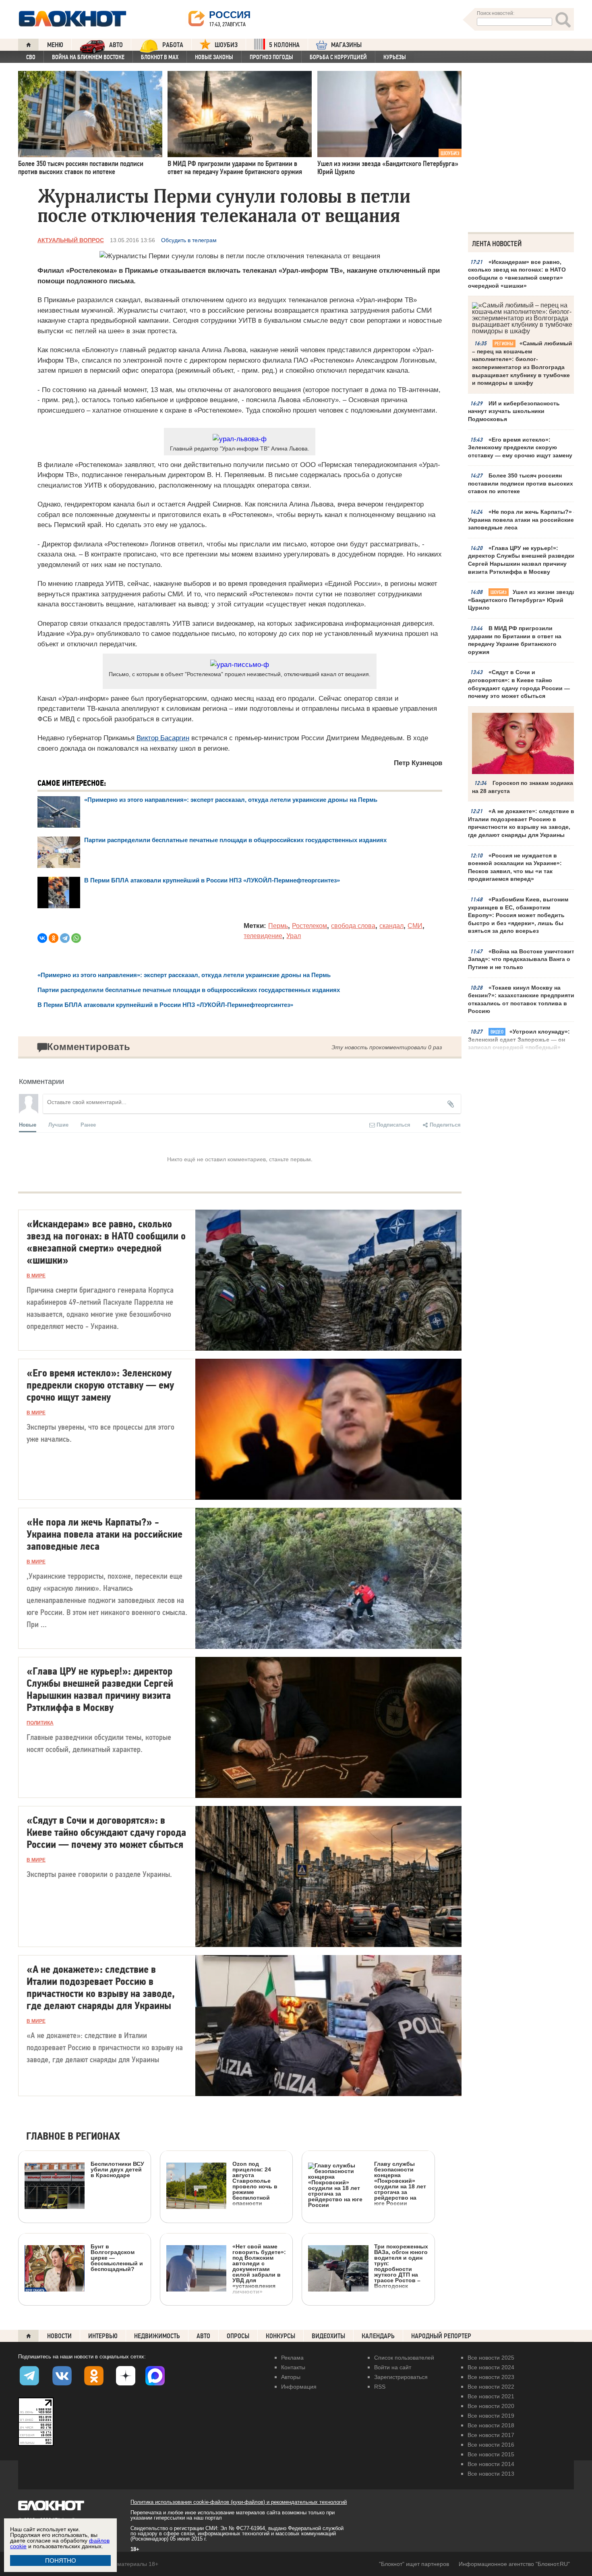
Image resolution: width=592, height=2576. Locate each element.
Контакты (293, 2367)
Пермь (278, 926)
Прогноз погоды (271, 57)
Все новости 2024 (491, 2367)
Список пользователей (404, 2358)
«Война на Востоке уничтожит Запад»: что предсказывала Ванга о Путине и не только (521, 959)
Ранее (88, 1124)
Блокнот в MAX (160, 57)
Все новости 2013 (491, 2474)
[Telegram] (65, 938)
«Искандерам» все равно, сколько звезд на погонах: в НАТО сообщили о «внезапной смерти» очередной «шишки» (517, 274)
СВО (31, 57)
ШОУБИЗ (226, 45)
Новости (59, 2336)
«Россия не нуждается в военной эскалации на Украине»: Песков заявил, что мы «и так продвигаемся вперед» (515, 867)
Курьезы (395, 57)
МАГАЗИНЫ (346, 45)
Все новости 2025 (491, 2358)
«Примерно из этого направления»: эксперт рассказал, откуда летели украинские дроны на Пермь (231, 800)
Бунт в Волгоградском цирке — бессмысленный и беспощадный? (117, 2257)
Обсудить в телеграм (189, 240)
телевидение (263, 936)
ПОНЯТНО (61, 2560)
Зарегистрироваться (401, 2377)
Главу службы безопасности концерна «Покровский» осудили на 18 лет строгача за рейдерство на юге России (400, 2183)
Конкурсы (280, 2336)
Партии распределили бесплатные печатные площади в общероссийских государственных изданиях (235, 840)
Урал (294, 936)
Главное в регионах (73, 2137)
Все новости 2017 (491, 2435)
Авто (203, 2336)
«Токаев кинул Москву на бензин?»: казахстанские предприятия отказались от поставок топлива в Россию (523, 999)
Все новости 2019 (491, 2416)
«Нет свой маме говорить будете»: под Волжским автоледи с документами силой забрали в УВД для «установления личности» (259, 2269)
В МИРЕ (36, 1276)
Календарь (378, 2336)
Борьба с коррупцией (338, 57)
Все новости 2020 (491, 2406)
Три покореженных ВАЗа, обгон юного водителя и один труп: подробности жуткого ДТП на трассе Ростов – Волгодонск (401, 2266)
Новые (28, 1124)
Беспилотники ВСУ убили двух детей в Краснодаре (117, 2169)
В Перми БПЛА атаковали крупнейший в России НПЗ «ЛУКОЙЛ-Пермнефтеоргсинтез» (212, 880)
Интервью (103, 2336)
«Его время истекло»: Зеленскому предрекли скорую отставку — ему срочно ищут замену (520, 447)
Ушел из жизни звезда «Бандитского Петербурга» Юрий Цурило (522, 600)
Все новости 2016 (491, 2445)
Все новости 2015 (491, 2454)
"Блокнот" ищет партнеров (414, 2564)
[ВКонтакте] (42, 938)
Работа (173, 45)
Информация (299, 2387)
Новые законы (214, 57)
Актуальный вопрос (71, 240)
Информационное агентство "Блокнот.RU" (514, 2564)
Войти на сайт (393, 2367)
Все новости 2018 (491, 2425)
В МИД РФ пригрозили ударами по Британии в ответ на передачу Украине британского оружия (515, 640)
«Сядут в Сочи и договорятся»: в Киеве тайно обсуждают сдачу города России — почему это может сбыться (519, 684)
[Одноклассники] (54, 938)
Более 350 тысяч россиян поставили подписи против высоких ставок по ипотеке (521, 483)
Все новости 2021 (491, 2396)
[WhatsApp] (76, 938)
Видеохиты (328, 2336)
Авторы (291, 2377)
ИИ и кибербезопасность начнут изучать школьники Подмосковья (514, 411)
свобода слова (353, 926)
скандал (391, 926)
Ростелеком (309, 926)
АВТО (116, 45)
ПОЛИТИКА (40, 1723)
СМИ (415, 926)
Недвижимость (157, 2336)
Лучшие (58, 1124)
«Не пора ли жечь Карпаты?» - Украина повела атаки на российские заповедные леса (522, 520)
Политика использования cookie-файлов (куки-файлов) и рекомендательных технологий (239, 2502)
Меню (55, 45)
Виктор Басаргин (163, 738)
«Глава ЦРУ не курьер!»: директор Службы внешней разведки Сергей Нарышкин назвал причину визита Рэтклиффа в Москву (521, 560)
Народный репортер (441, 2336)
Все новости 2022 (491, 2387)
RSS (380, 2387)
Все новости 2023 (491, 2377)
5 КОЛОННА (284, 45)
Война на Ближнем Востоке (88, 57)
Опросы (238, 2336)
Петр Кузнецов (418, 763)
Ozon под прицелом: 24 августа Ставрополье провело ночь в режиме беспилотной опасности (255, 2183)
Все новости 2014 (491, 2464)
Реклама (292, 2358)
